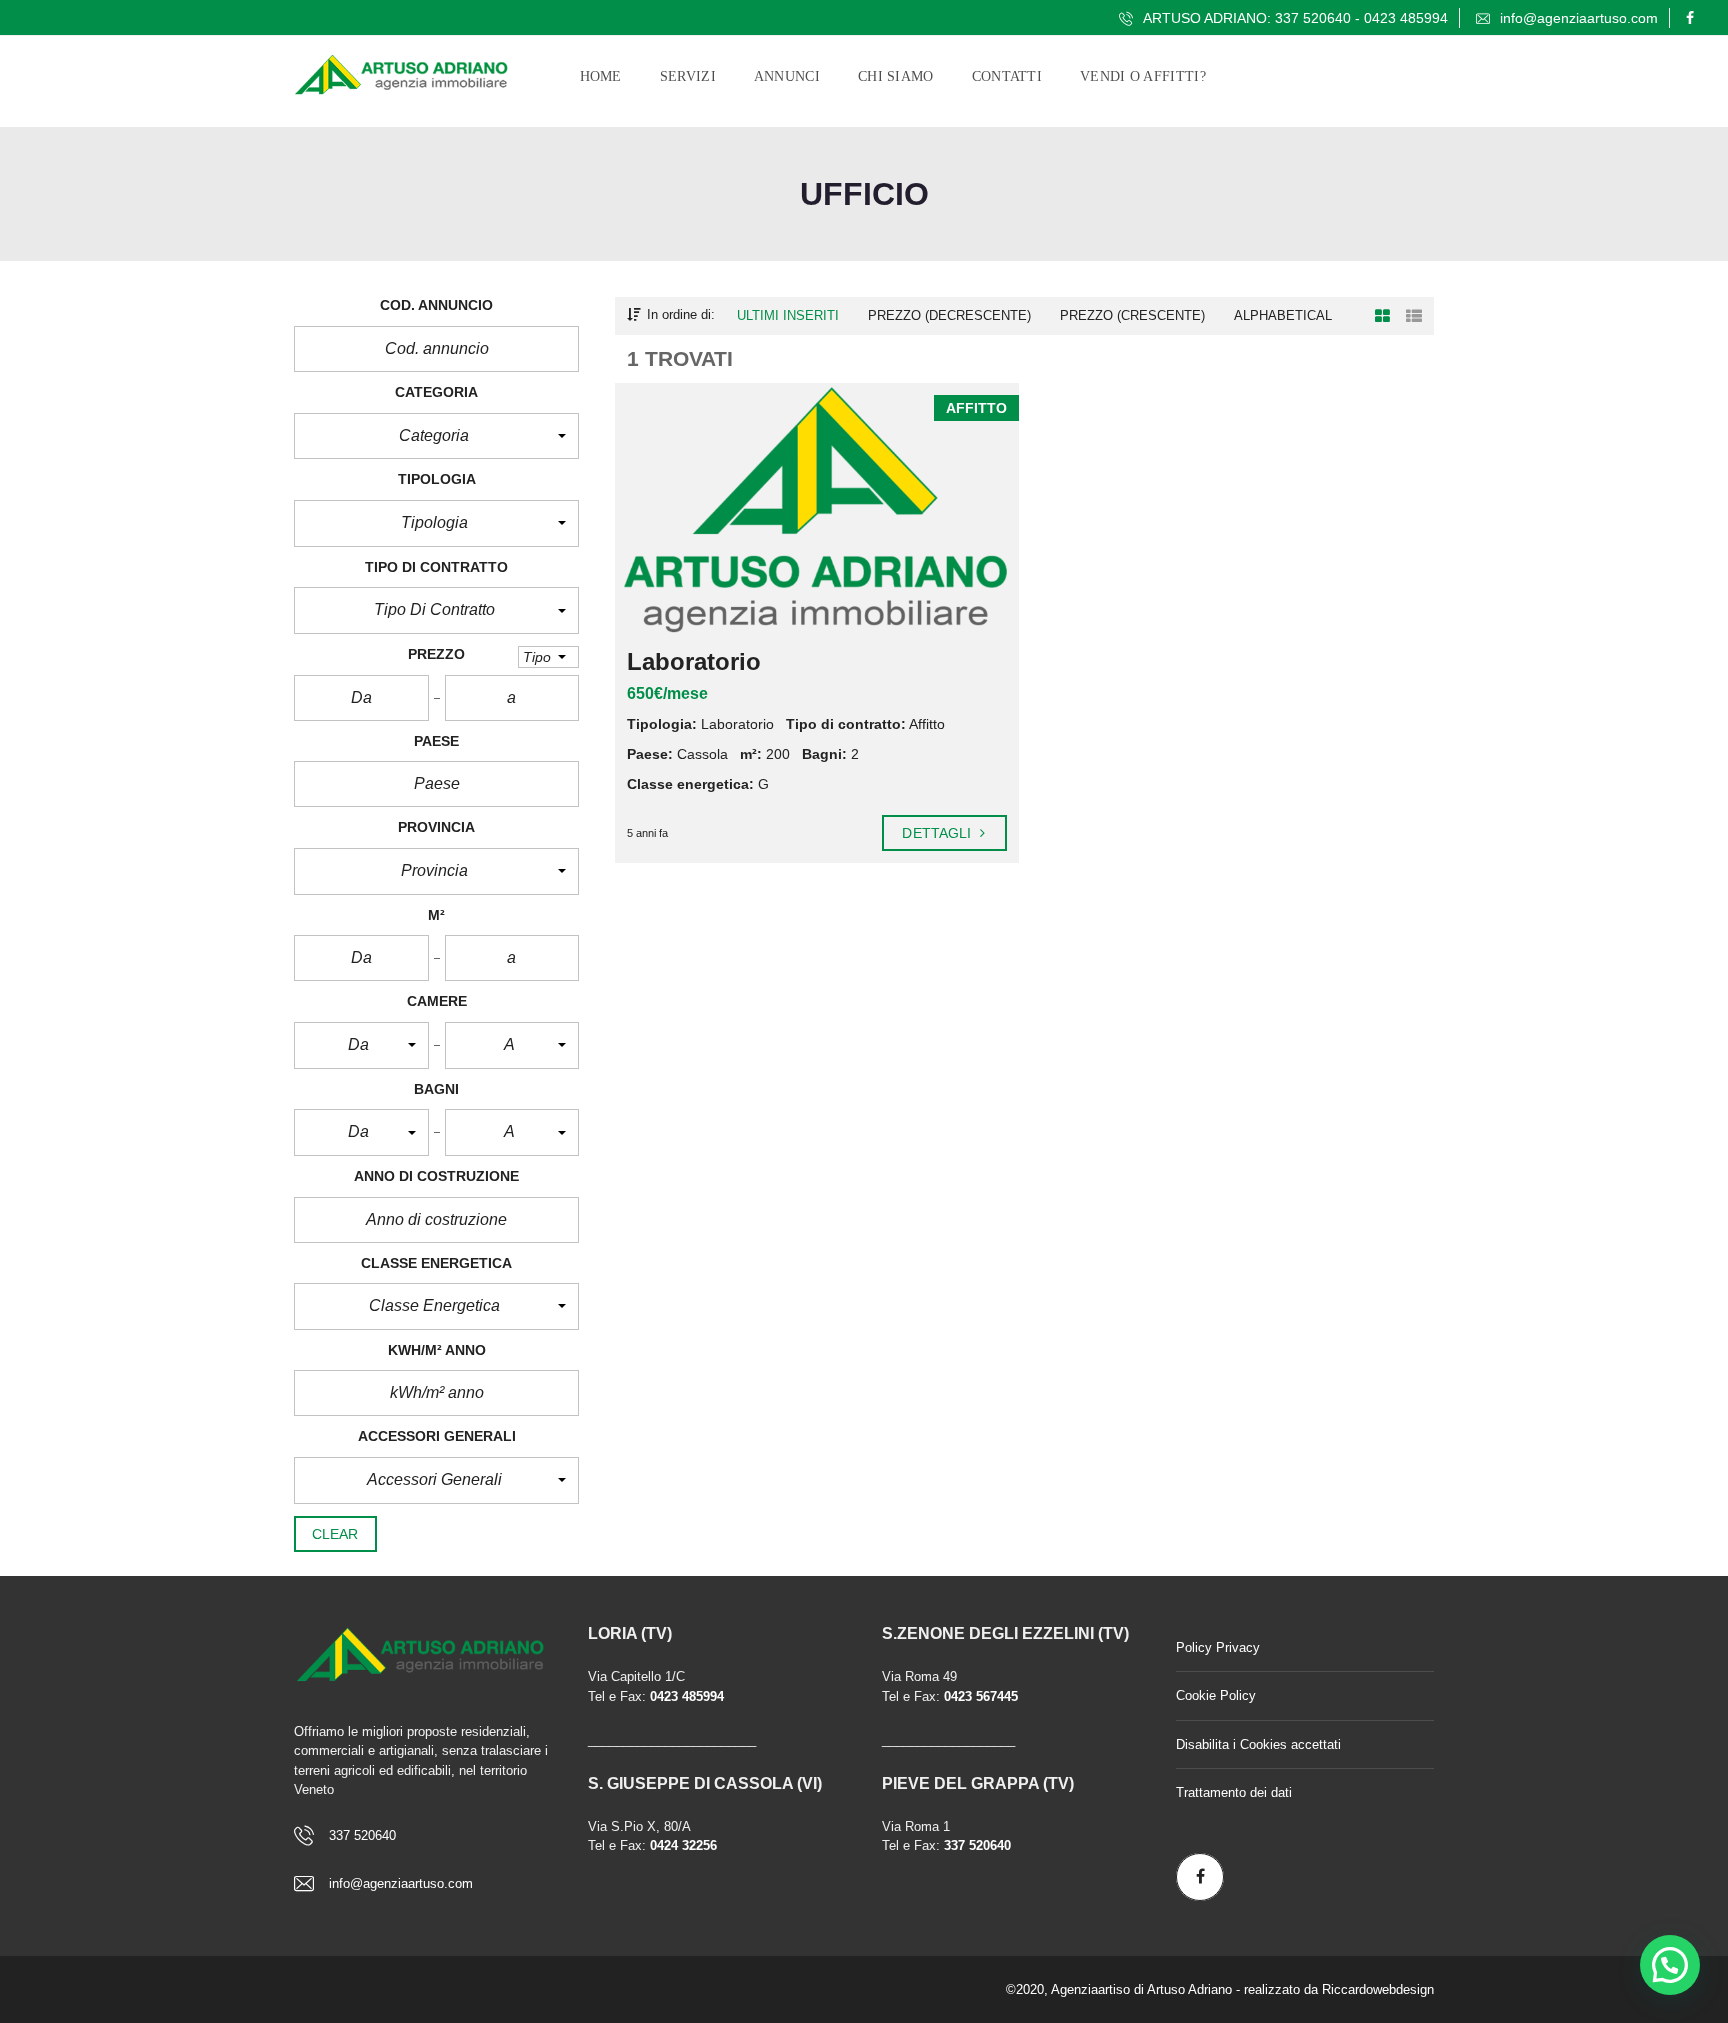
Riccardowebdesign (1378, 1989)
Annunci (787, 76)
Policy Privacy (1218, 1647)
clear (335, 1534)
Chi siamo (896, 76)
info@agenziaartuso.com (1577, 18)
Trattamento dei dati (1234, 1792)
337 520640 (362, 1835)
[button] (436, 436)
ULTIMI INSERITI (788, 315)
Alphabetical (1283, 315)
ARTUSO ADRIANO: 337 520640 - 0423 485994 (1293, 18)
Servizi (688, 76)
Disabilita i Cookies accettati (1258, 1744)
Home (601, 76)
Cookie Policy (1216, 1695)
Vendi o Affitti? (1143, 76)
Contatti (1007, 76)
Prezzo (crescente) (1132, 315)
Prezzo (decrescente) (949, 315)
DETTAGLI (938, 833)
